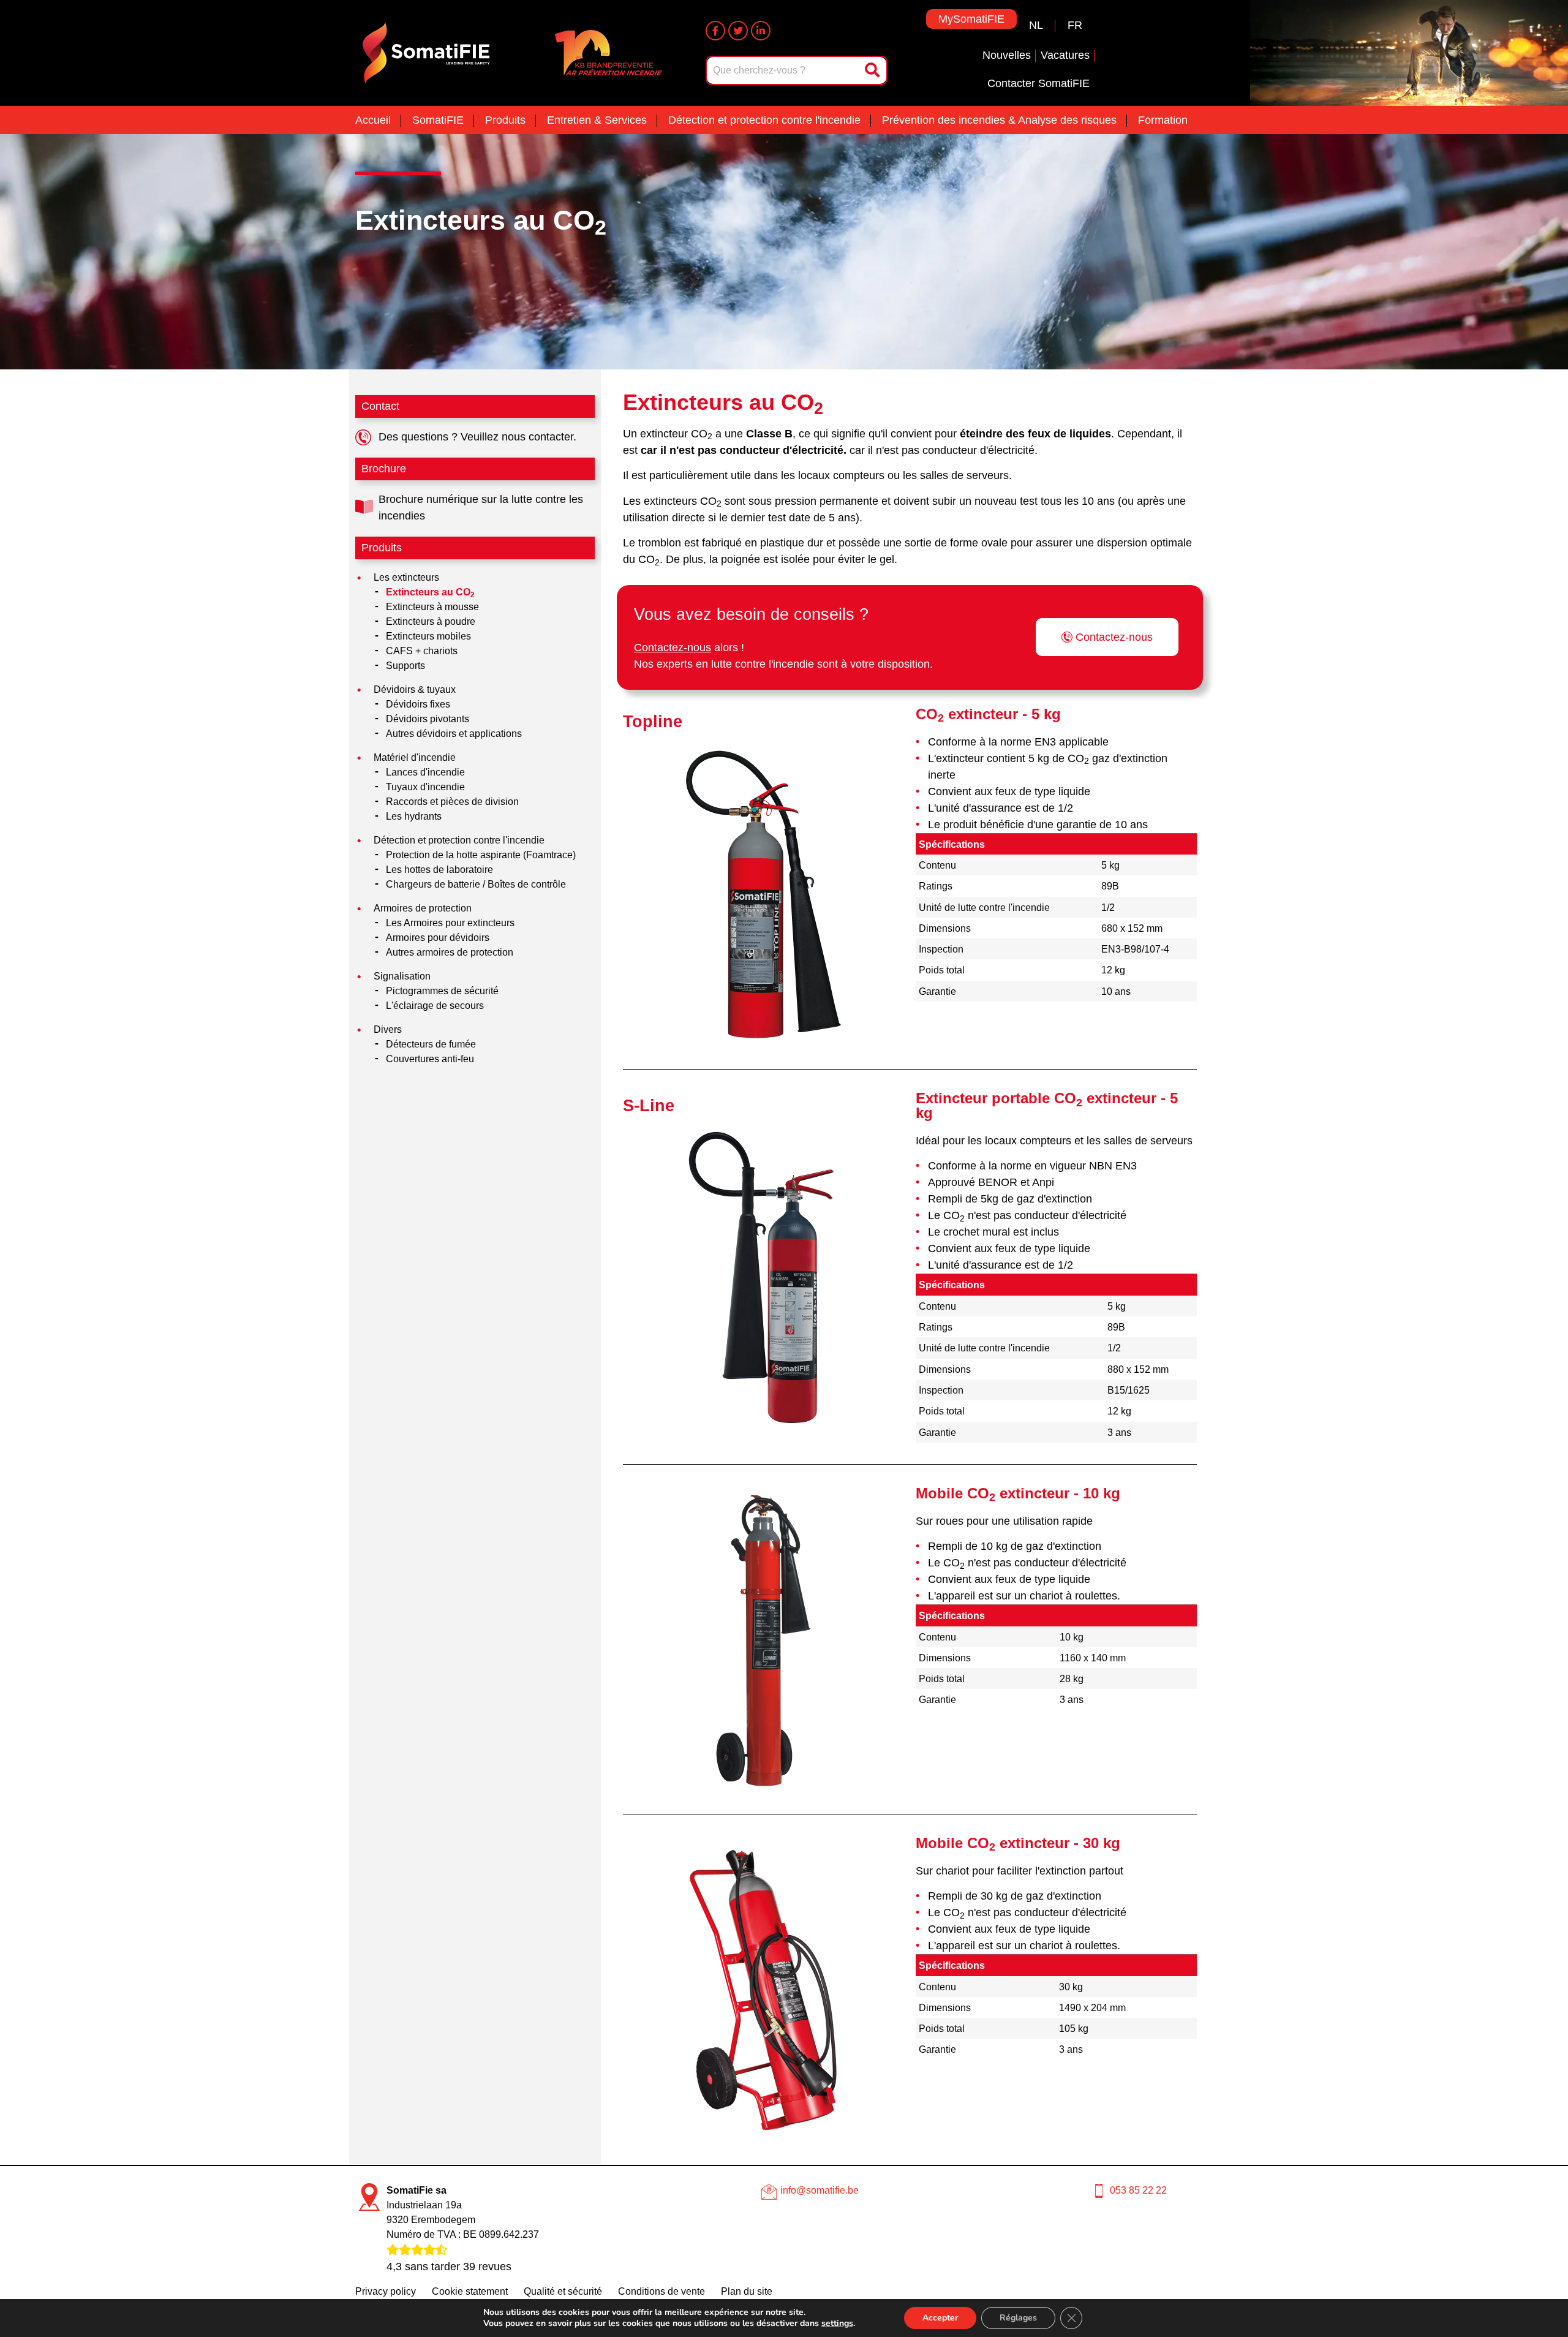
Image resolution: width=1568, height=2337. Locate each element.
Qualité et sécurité (563, 2291)
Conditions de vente (661, 2291)
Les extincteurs (406, 577)
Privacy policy (386, 2291)
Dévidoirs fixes (418, 704)
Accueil (373, 120)
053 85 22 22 (1138, 2190)
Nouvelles (1007, 55)
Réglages (1018, 2318)
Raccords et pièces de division (452, 802)
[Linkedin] (761, 31)
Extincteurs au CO (481, 220)
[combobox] (784, 70)
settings (837, 2324)
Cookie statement (470, 2291)
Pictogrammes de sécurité (442, 991)
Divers (388, 1029)
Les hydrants (414, 816)
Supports (405, 666)
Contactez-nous (673, 647)
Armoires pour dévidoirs (438, 938)
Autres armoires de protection (450, 952)
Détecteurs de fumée (431, 1044)
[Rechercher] (873, 70)
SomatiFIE (438, 120)
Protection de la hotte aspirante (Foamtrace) (481, 855)
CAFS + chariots (422, 651)
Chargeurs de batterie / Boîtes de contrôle (476, 884)
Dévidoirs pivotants (428, 719)
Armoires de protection (423, 908)
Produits (505, 120)
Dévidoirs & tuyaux (415, 689)
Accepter (940, 2318)
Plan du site (747, 2291)
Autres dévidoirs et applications (454, 734)
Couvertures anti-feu (430, 1059)
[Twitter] (738, 31)
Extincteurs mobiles (428, 636)
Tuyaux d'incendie (425, 787)
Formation (1163, 120)
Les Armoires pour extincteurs (450, 923)
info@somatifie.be (820, 2190)
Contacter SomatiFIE (1038, 83)
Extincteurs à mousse (432, 607)
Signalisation (402, 976)
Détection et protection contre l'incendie (764, 120)
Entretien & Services (597, 120)
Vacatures (1065, 55)
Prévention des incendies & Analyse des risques (999, 120)
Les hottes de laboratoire (439, 870)
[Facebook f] (715, 31)
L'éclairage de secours (435, 1006)
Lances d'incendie (425, 772)
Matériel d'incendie (415, 757)
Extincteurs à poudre (431, 621)
